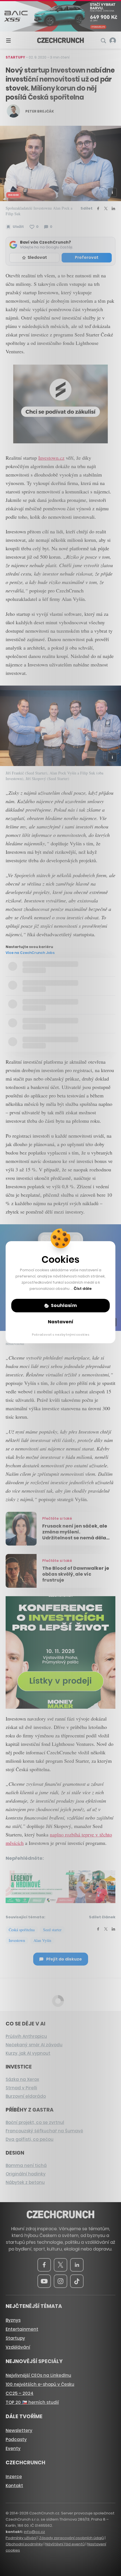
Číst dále (83, 1289)
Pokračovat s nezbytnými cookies (61, 1335)
